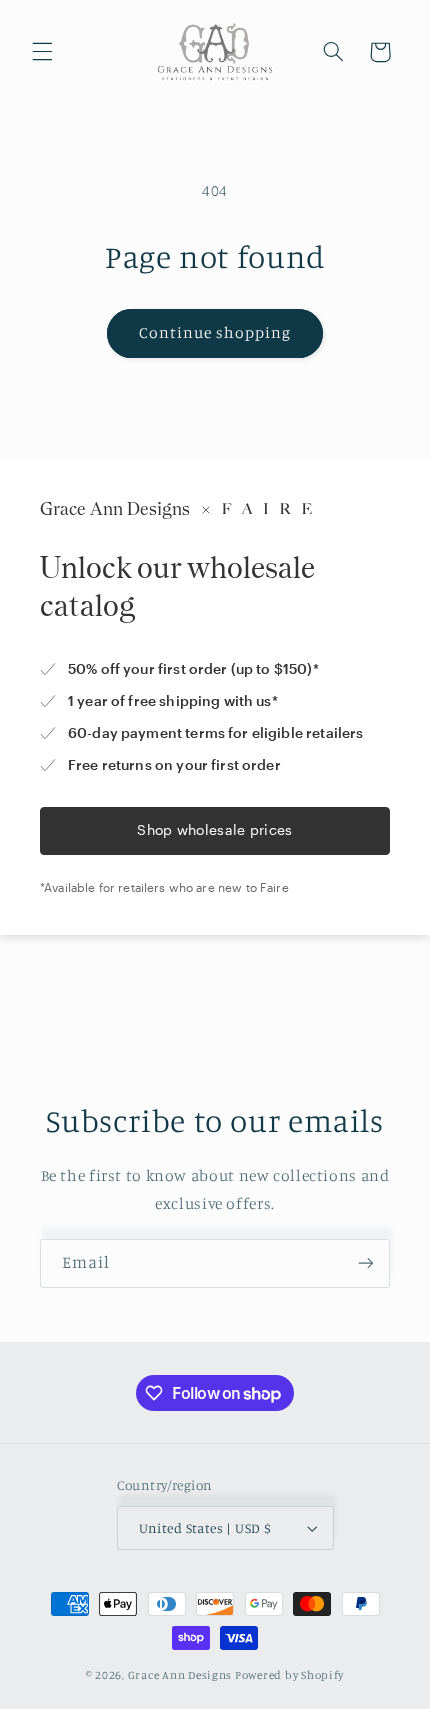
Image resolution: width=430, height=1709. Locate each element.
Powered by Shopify (289, 1675)
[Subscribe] (366, 1263)
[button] (42, 52)
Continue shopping (215, 332)
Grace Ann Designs (180, 1675)
